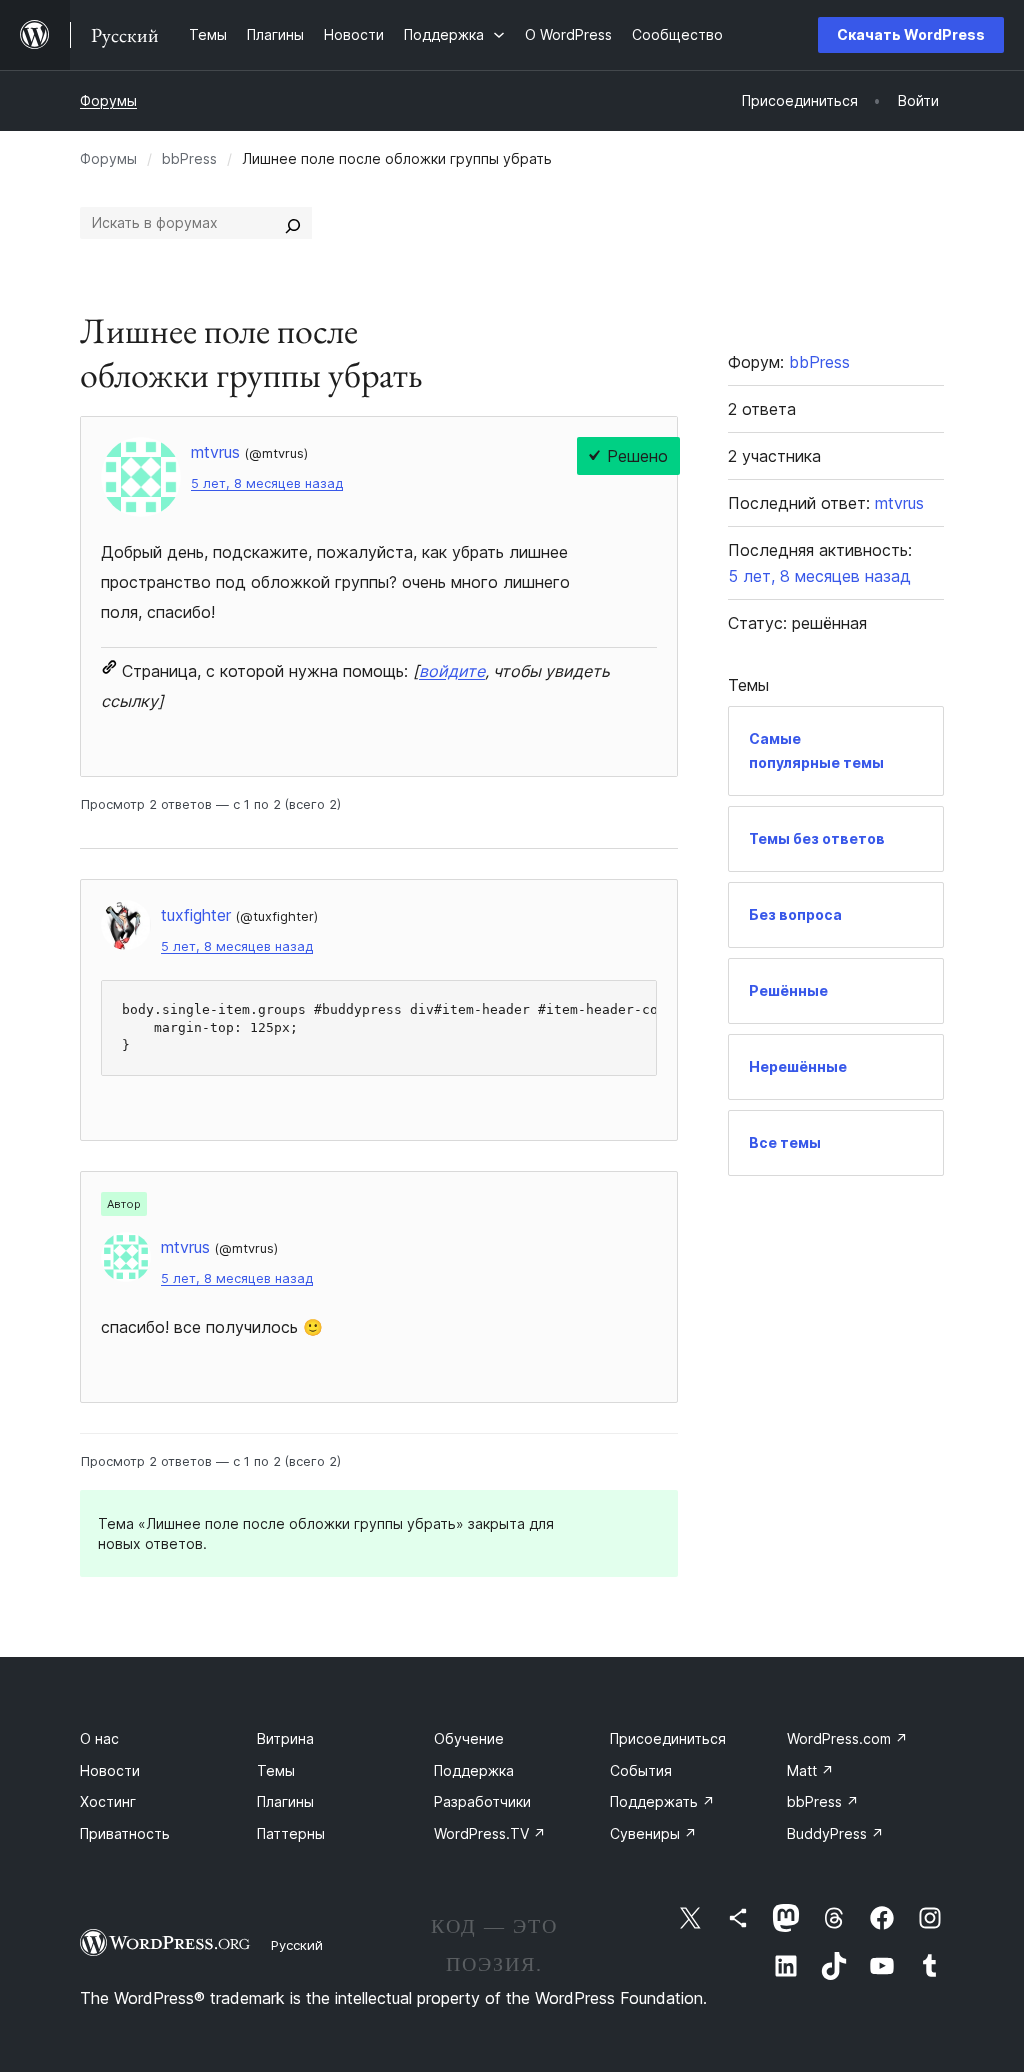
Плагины (285, 1801)
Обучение (469, 1738)
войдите (452, 671)
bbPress (189, 158)
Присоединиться (668, 1738)
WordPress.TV (490, 1833)
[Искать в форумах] (293, 223)
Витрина (285, 1738)
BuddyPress (835, 1833)
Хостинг (108, 1801)
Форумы (108, 100)
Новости (110, 1770)
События (641, 1770)
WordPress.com (847, 1738)
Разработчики (482, 1801)
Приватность (125, 1833)
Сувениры (653, 1833)
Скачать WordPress (911, 34)
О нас (99, 1738)
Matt (810, 1770)
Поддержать (662, 1801)
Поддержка (474, 1770)
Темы (276, 1770)
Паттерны (291, 1833)
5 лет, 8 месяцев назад (267, 483)
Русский (297, 1945)
